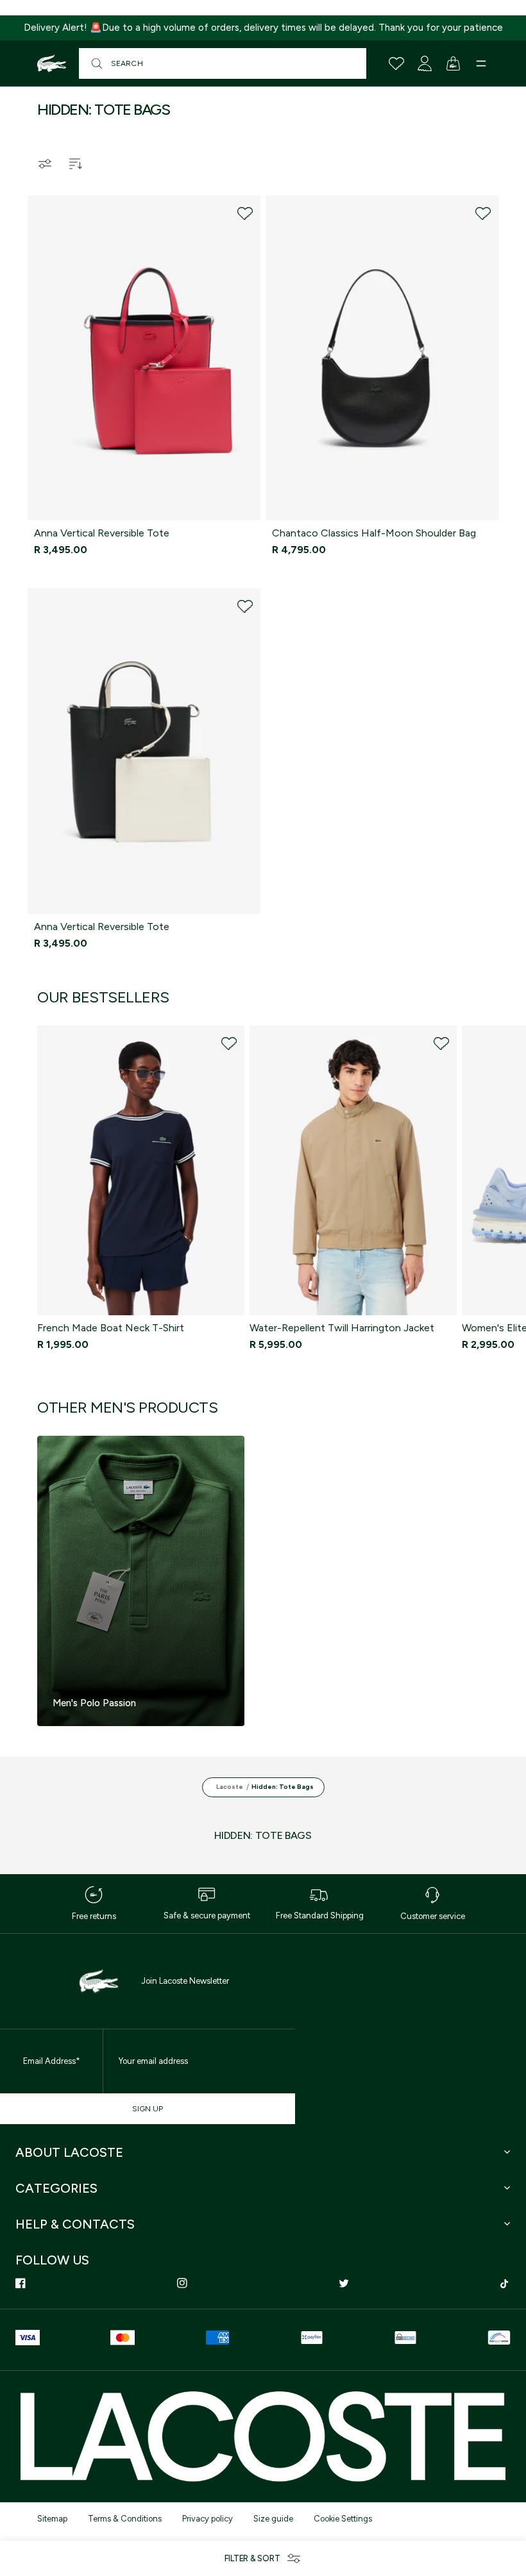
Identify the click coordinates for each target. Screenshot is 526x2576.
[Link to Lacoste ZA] (52, 63)
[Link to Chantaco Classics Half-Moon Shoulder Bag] (382, 358)
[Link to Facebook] (21, 2283)
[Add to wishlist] (245, 213)
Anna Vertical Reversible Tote (102, 533)
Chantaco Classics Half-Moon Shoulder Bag (374, 533)
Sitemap (52, 2519)
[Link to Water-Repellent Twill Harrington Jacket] (353, 1170)
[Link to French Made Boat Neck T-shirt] (141, 1170)
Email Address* (52, 2061)
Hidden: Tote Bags (283, 1787)
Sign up (148, 2109)
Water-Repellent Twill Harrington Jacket (342, 1328)
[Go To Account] (425, 63)
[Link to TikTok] (505, 2283)
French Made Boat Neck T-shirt (111, 1328)
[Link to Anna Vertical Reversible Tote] (144, 358)
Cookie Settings (343, 2519)
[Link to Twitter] (344, 2283)
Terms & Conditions (125, 2519)
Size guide (273, 2519)
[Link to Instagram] (182, 2283)
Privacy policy (208, 2519)
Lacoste (230, 1787)
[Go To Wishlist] (396, 63)
